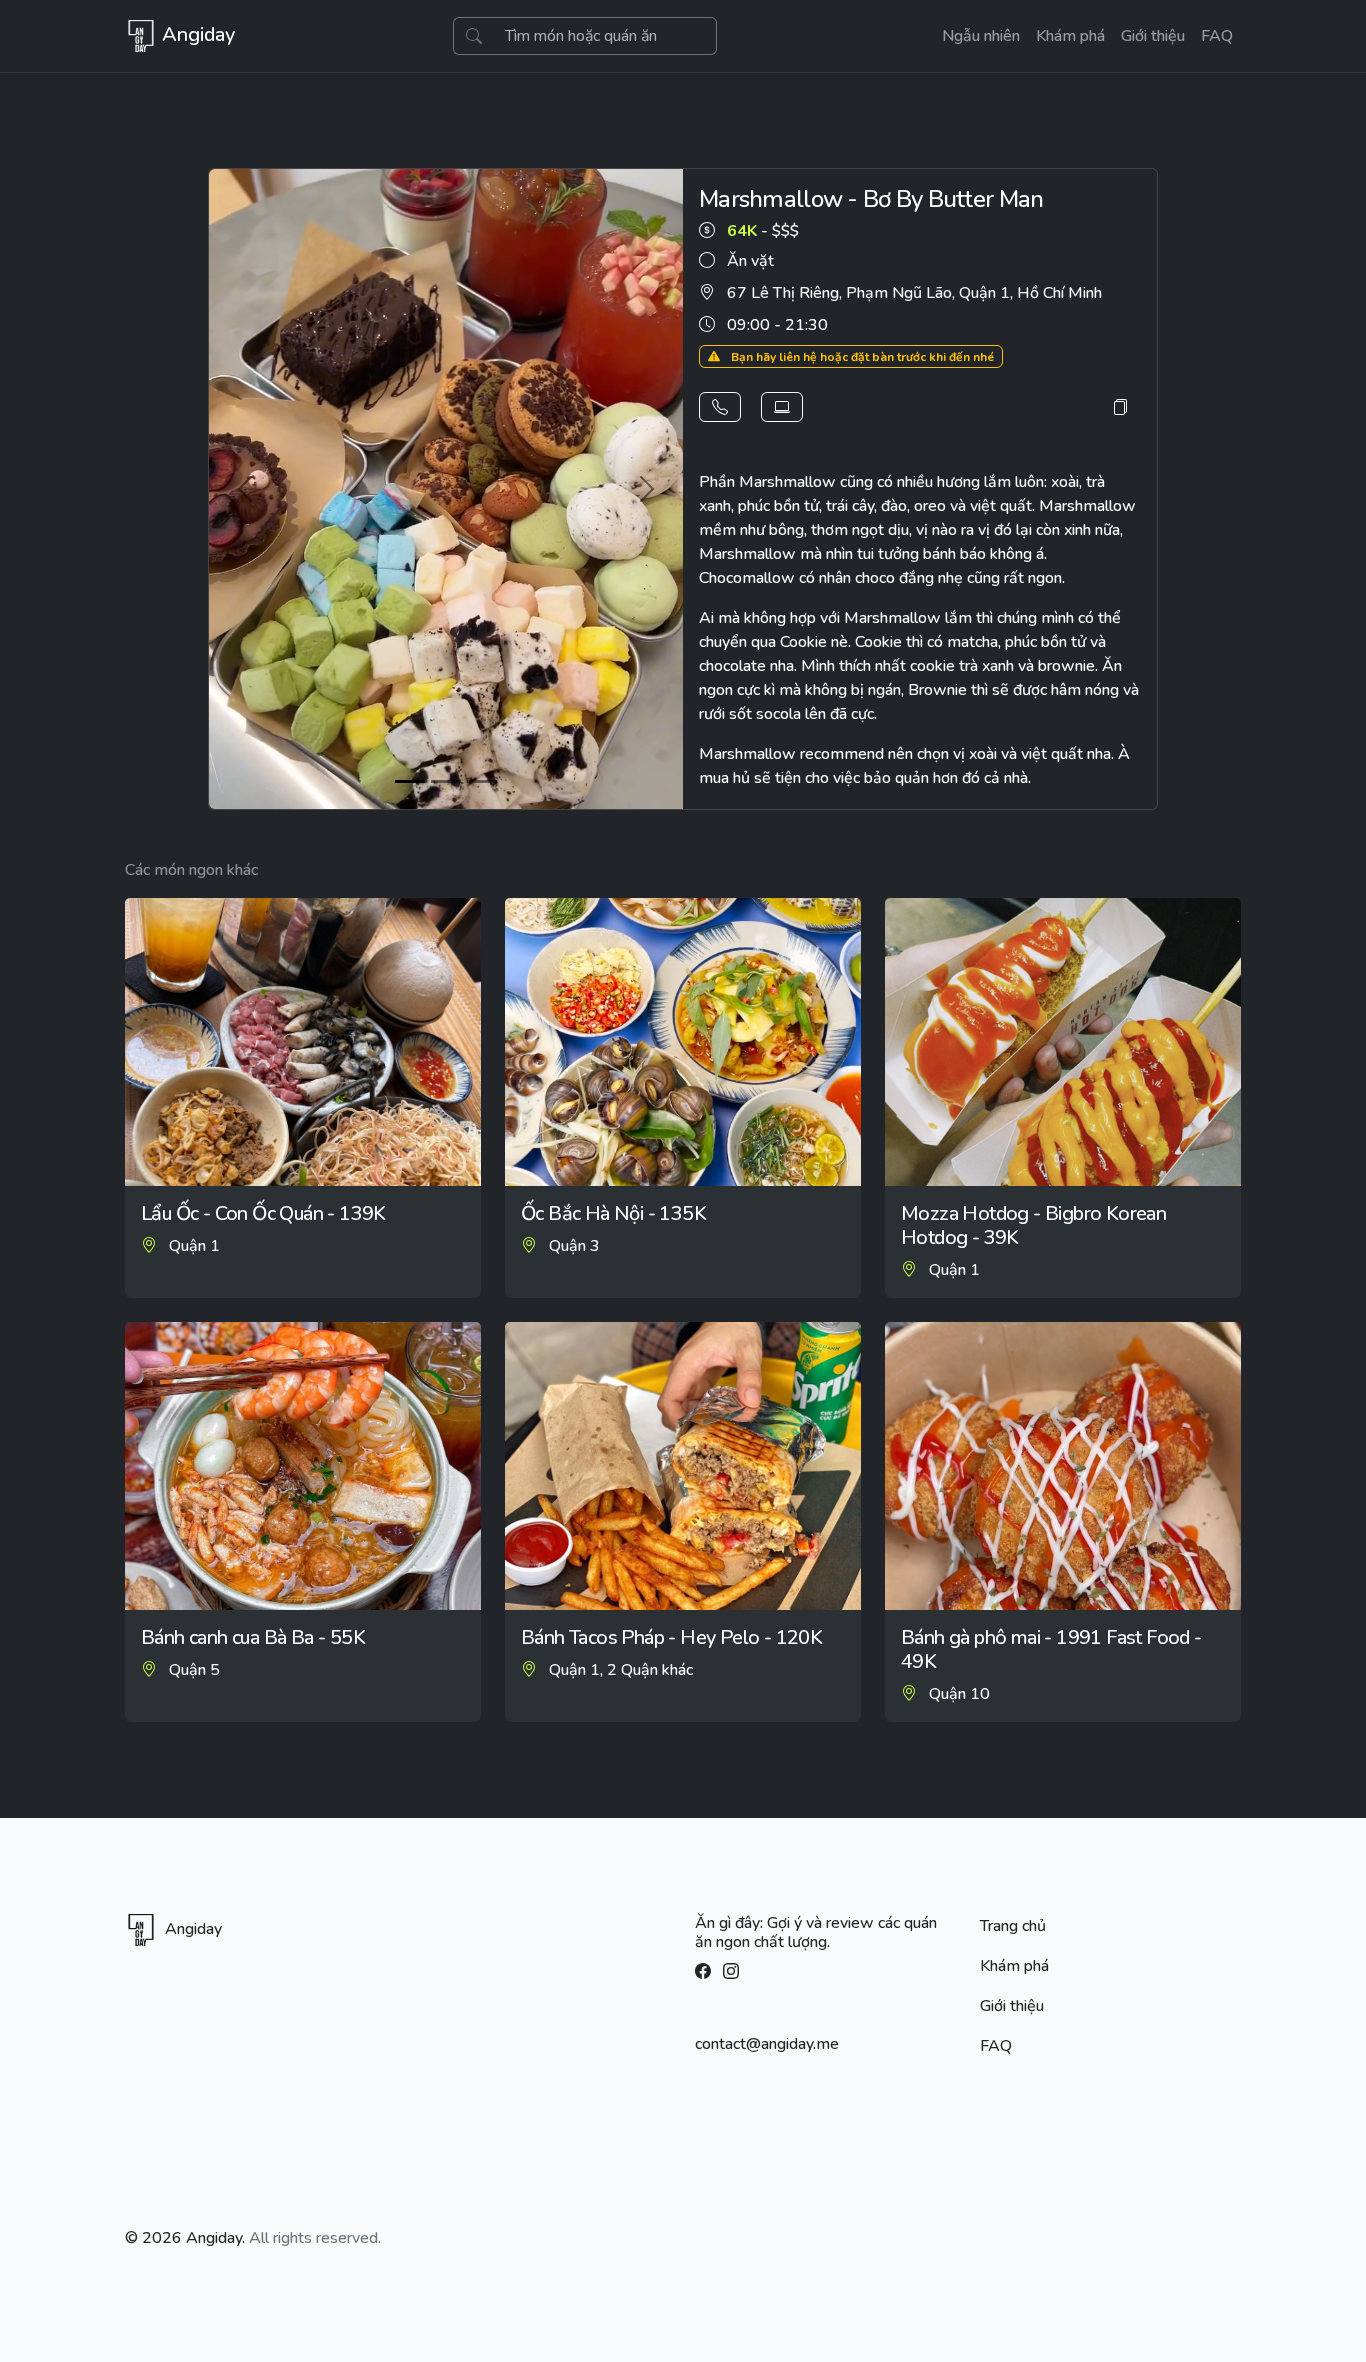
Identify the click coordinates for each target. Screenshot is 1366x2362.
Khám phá (1070, 36)
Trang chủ (1013, 1926)
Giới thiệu (1153, 36)
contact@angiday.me (767, 2044)
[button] (720, 407)
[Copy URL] (1120, 407)
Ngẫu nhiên (981, 36)
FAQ (1217, 36)
